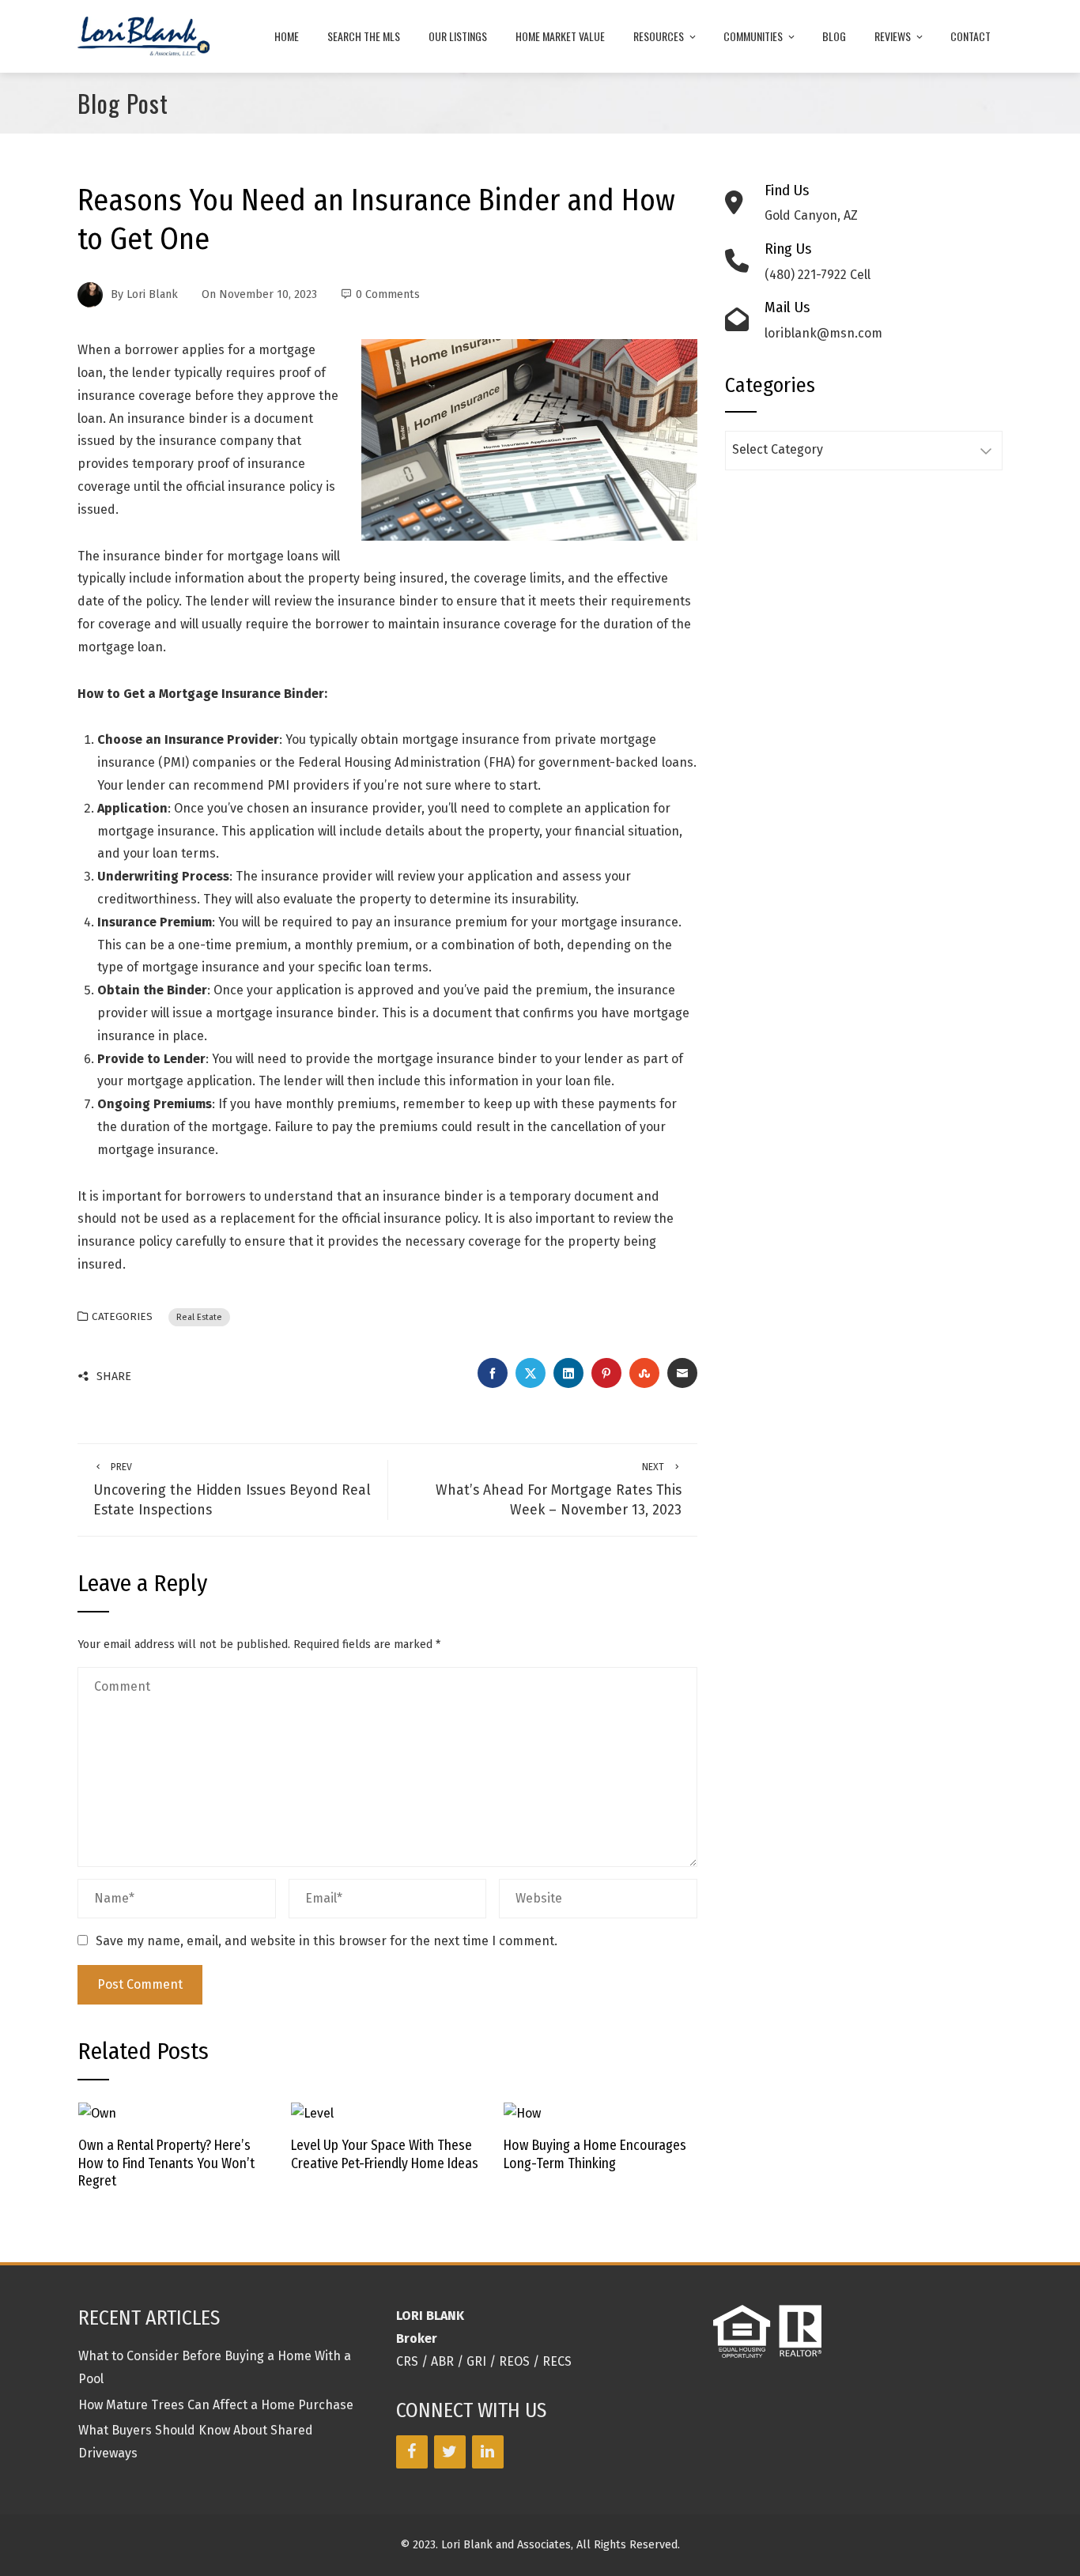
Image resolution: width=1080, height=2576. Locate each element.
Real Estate (199, 1317)
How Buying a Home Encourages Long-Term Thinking (595, 2155)
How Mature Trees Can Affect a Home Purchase (216, 2405)
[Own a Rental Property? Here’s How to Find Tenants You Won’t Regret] (97, 2113)
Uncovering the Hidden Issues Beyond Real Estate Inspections (232, 1490)
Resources (659, 36)
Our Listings (458, 36)
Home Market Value (560, 36)
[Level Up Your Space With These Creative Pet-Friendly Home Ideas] (312, 2113)
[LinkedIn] (488, 2452)
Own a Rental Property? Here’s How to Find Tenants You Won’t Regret (166, 2164)
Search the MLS (364, 36)
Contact (970, 36)
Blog (834, 36)
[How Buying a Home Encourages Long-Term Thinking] (522, 2113)
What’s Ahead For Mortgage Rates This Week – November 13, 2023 (559, 1490)
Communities (753, 36)
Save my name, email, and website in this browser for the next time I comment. (327, 1941)
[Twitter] (450, 2452)
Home (287, 36)
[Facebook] (412, 2452)
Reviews (893, 36)
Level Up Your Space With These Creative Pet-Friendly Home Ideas (385, 2155)
